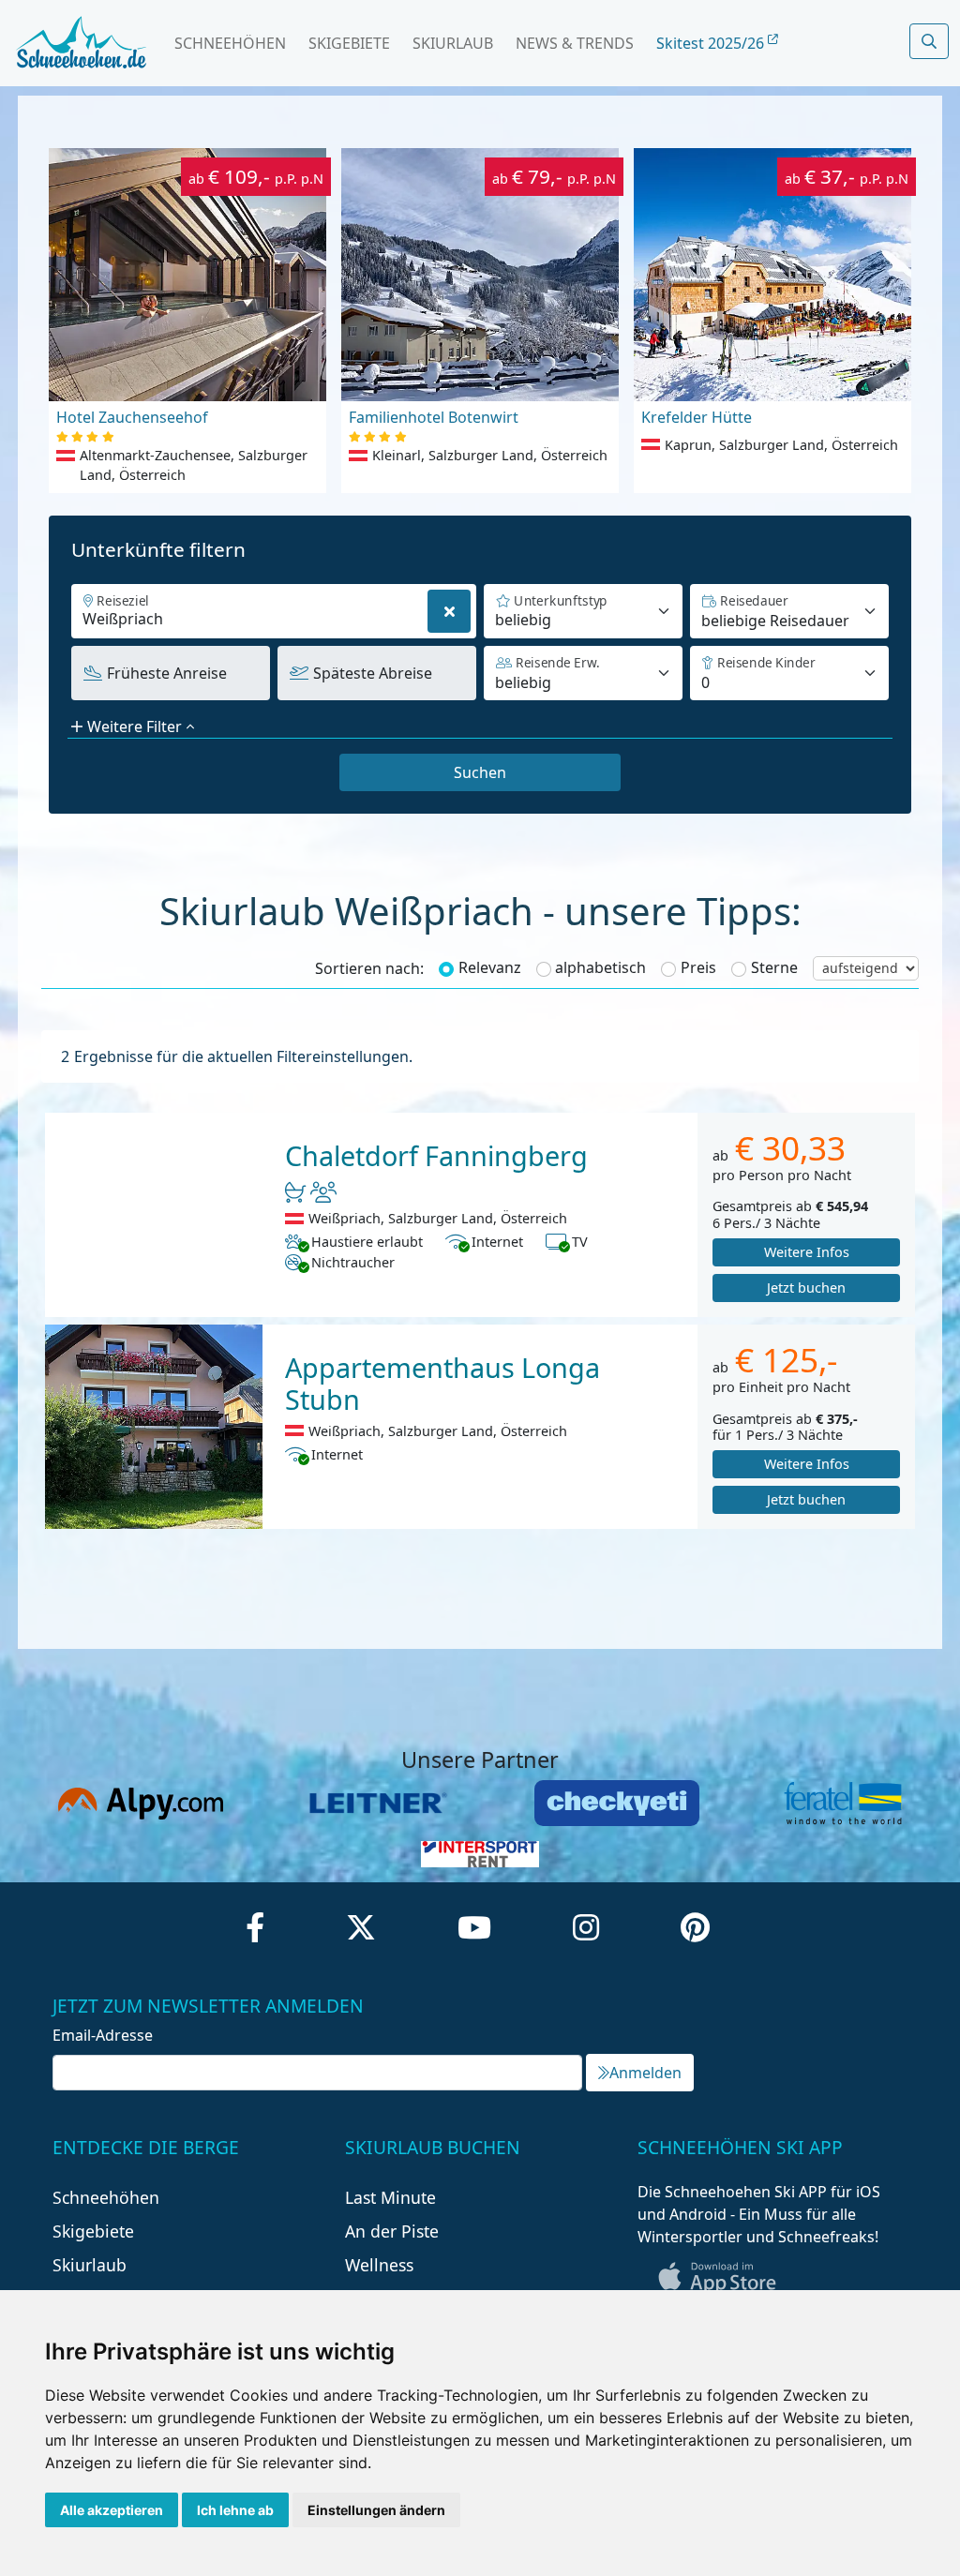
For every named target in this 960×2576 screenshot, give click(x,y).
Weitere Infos (807, 1252)
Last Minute (390, 2197)
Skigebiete (349, 43)
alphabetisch (600, 967)
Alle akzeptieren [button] (112, 2510)
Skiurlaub (453, 43)
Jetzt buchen (806, 1288)
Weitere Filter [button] (135, 726)
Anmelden (645, 2073)
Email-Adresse (103, 2035)
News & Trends (575, 43)
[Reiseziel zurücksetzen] (449, 611)
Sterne (774, 967)
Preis (698, 967)
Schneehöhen (230, 43)
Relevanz (490, 967)
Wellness (379, 2265)
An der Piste (392, 2231)
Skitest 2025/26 (712, 43)
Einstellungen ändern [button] (376, 2510)
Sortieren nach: (369, 968)
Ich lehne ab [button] (235, 2510)
